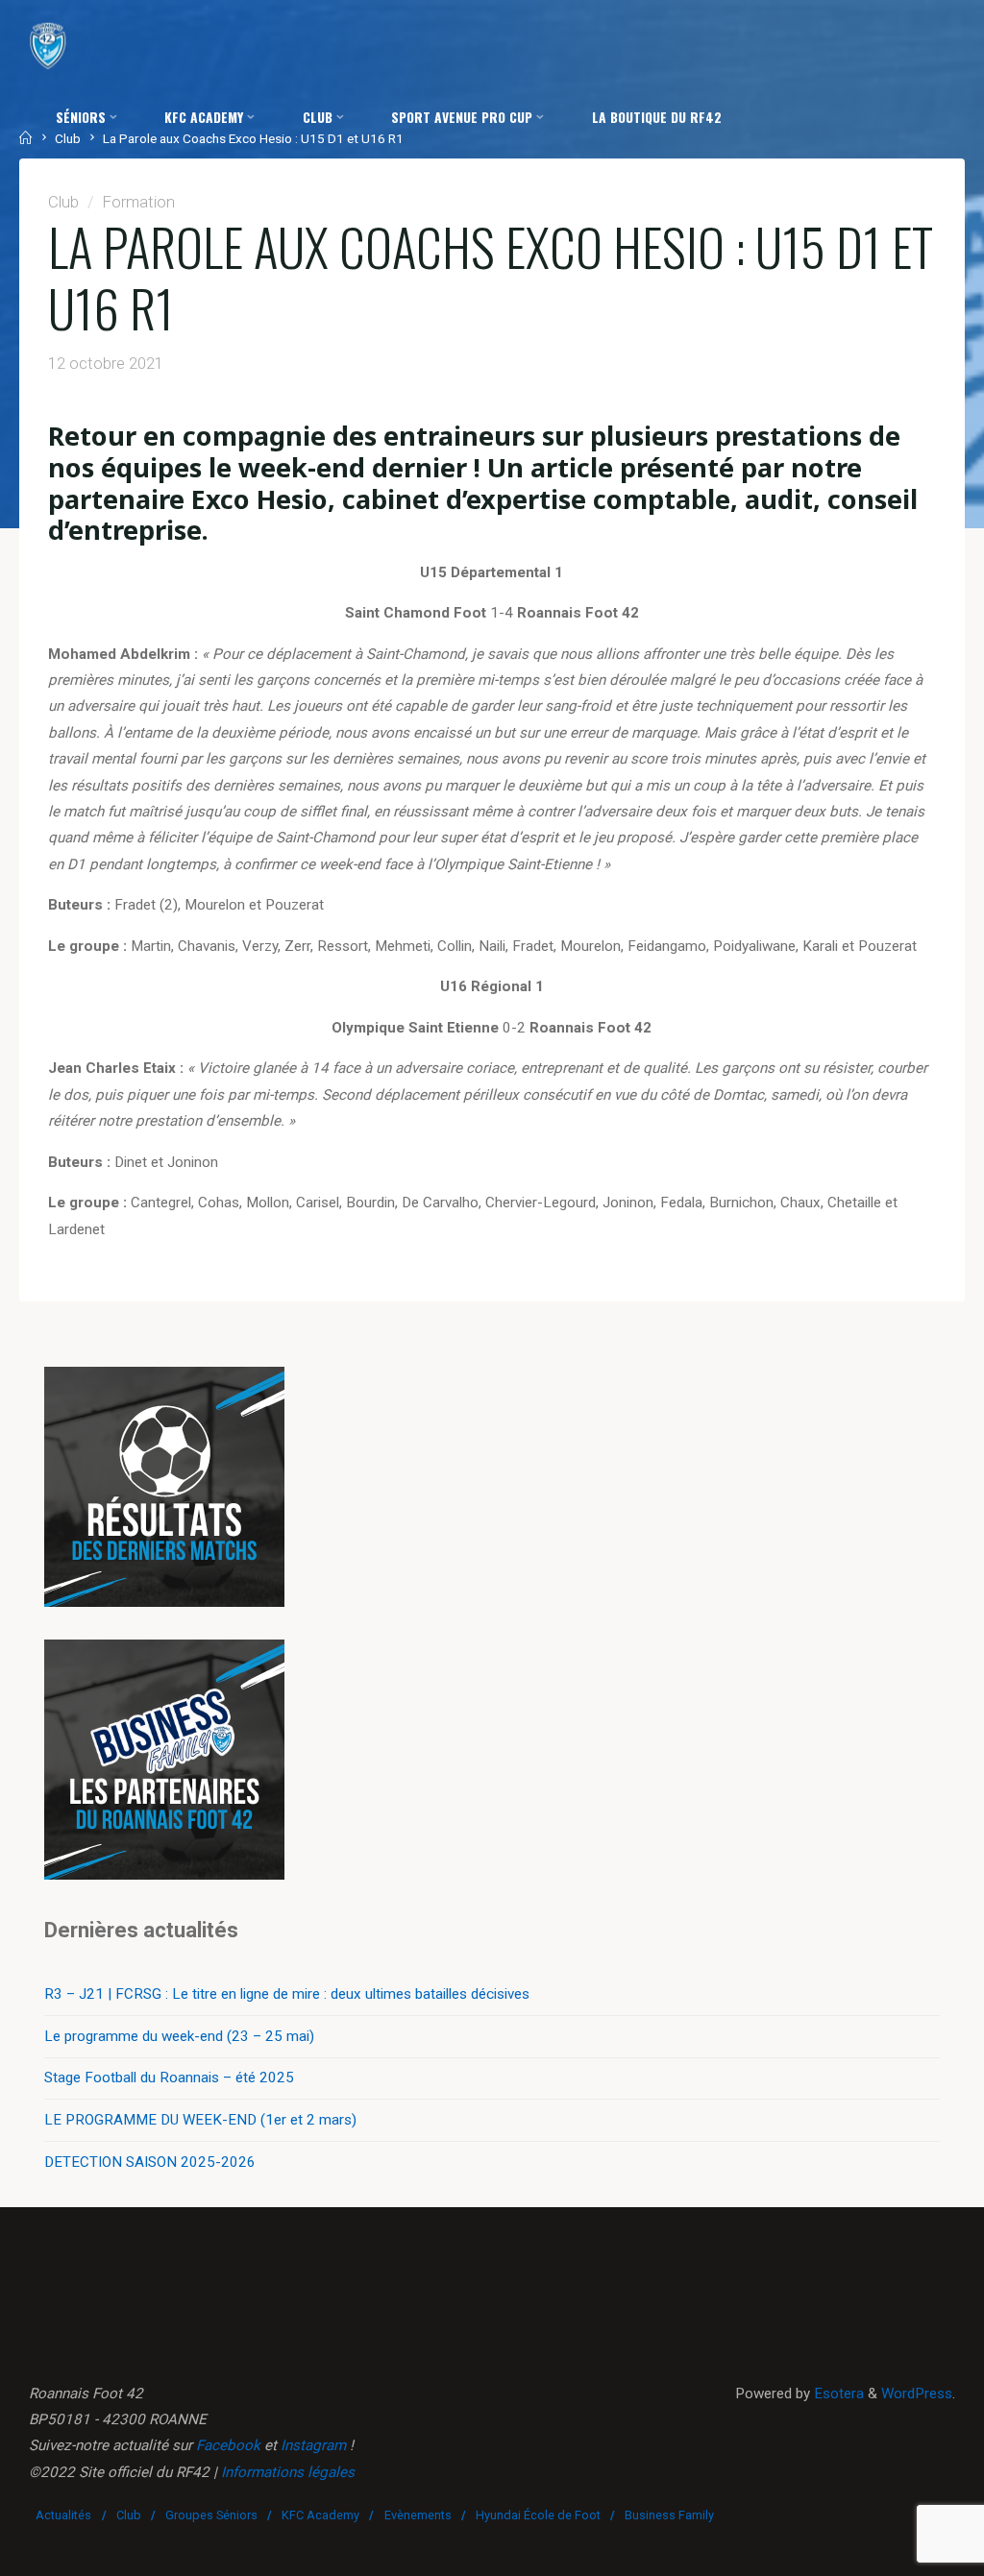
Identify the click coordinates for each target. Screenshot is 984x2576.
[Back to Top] (909, 2549)
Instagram (313, 2445)
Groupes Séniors (211, 2515)
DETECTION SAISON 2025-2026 (150, 2162)
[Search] (281, 188)
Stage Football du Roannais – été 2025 (169, 2078)
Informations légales (288, 2472)
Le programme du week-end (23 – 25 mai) (179, 2036)
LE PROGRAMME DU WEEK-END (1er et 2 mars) (200, 2120)
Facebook (228, 2445)
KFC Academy (320, 2515)
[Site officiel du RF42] (48, 45)
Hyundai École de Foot (538, 2515)
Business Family (669, 2515)
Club (129, 2515)
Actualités (63, 2515)
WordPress (917, 2394)
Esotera (837, 2394)
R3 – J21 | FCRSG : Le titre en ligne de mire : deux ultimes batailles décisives (287, 1994)
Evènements (418, 2515)
